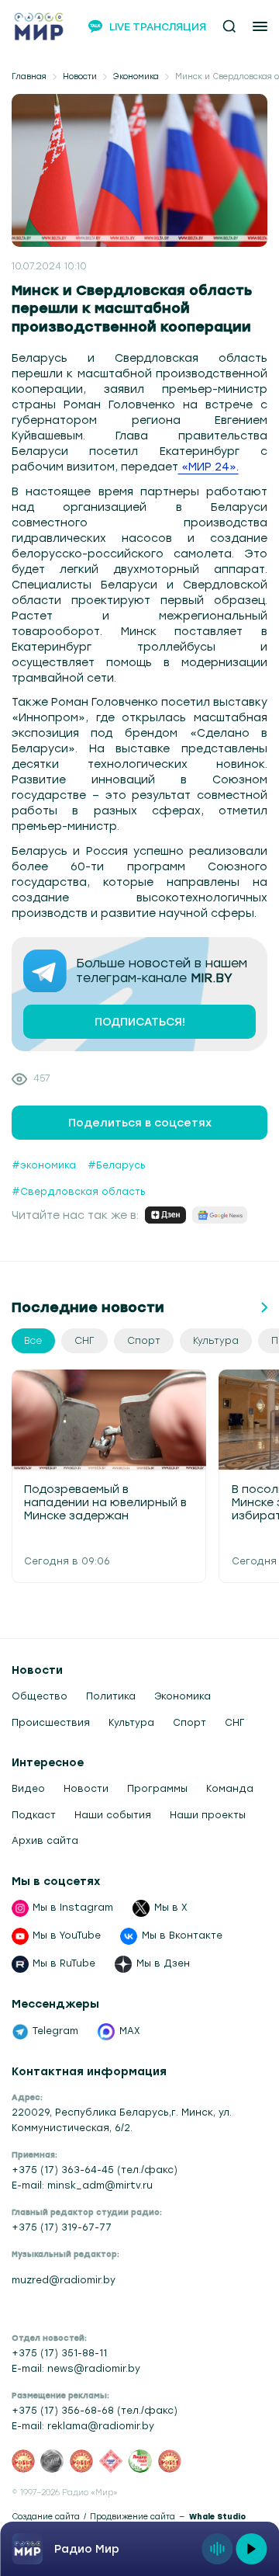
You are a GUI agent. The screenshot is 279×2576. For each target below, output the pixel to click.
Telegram (55, 2031)
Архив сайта (45, 1841)
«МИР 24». (208, 467)
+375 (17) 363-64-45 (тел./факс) (95, 2170)
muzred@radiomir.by (64, 2280)
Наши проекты (208, 1815)
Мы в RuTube (64, 1963)
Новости (80, 76)
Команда (230, 1789)
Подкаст (34, 1815)
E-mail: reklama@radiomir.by (83, 2426)
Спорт (189, 1723)
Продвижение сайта (133, 2517)
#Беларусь (117, 1165)
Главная (29, 76)
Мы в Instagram (73, 1908)
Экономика (136, 76)
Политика (111, 1696)
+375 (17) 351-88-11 (59, 2353)
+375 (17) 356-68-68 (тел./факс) (95, 2411)
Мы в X (171, 1908)
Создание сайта (46, 2517)
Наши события (113, 1815)
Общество (40, 1696)
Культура (131, 1723)
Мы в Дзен (163, 1963)
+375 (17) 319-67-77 (62, 2227)
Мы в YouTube (67, 1935)
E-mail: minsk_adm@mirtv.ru (82, 2185)
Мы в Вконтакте (182, 1935)
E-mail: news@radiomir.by (76, 2369)
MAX (130, 2031)
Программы (157, 1789)
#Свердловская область (79, 1192)
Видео (28, 1789)
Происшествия (51, 1723)
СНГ (234, 1723)
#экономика (44, 1165)
